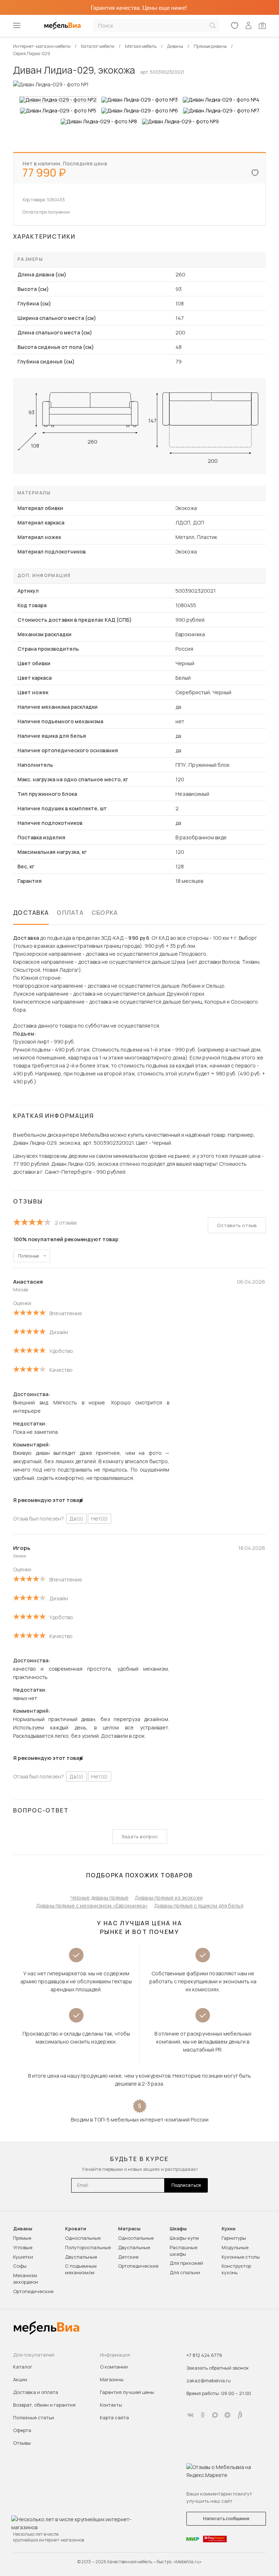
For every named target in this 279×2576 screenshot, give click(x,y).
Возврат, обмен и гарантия (44, 2405)
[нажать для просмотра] (58, 100)
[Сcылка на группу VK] (190, 2415)
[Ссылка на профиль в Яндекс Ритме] (240, 2415)
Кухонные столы (241, 2257)
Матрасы (129, 2229)
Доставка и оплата (36, 2392)
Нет (100, 1519)
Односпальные (83, 2238)
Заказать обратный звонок (218, 2368)
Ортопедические (33, 2291)
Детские (128, 2257)
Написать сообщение (226, 2519)
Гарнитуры (234, 2238)
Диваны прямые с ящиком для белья (199, 1906)
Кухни (229, 2229)
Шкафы (178, 2229)
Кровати (76, 2229)
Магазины (112, 2379)
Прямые (22, 2238)
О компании (114, 2367)
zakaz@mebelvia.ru (209, 2380)
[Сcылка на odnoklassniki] (203, 2415)
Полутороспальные (88, 2247)
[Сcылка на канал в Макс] (215, 2415)
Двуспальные (81, 2257)
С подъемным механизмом (81, 2269)
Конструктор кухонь (236, 2269)
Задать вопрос (140, 1836)
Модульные (235, 2247)
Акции (20, 2379)
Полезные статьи (34, 2417)
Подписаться (186, 2185)
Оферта (22, 2430)
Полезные (28, 1256)
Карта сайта (114, 2417)
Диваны (23, 2229)
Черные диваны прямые (100, 1898)
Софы (20, 2266)
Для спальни (185, 2272)
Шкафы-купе (184, 2238)
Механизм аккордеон (26, 2279)
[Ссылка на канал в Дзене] (227, 2415)
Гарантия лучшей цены (127, 2392)
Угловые (23, 2247)
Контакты (111, 2405)
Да (76, 1519)
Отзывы (22, 2443)
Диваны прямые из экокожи (169, 1898)
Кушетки (23, 2257)
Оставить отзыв (237, 1225)
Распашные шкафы (183, 2251)
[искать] (213, 26)
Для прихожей (186, 2263)
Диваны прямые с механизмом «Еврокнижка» (92, 1906)
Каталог (23, 2367)
